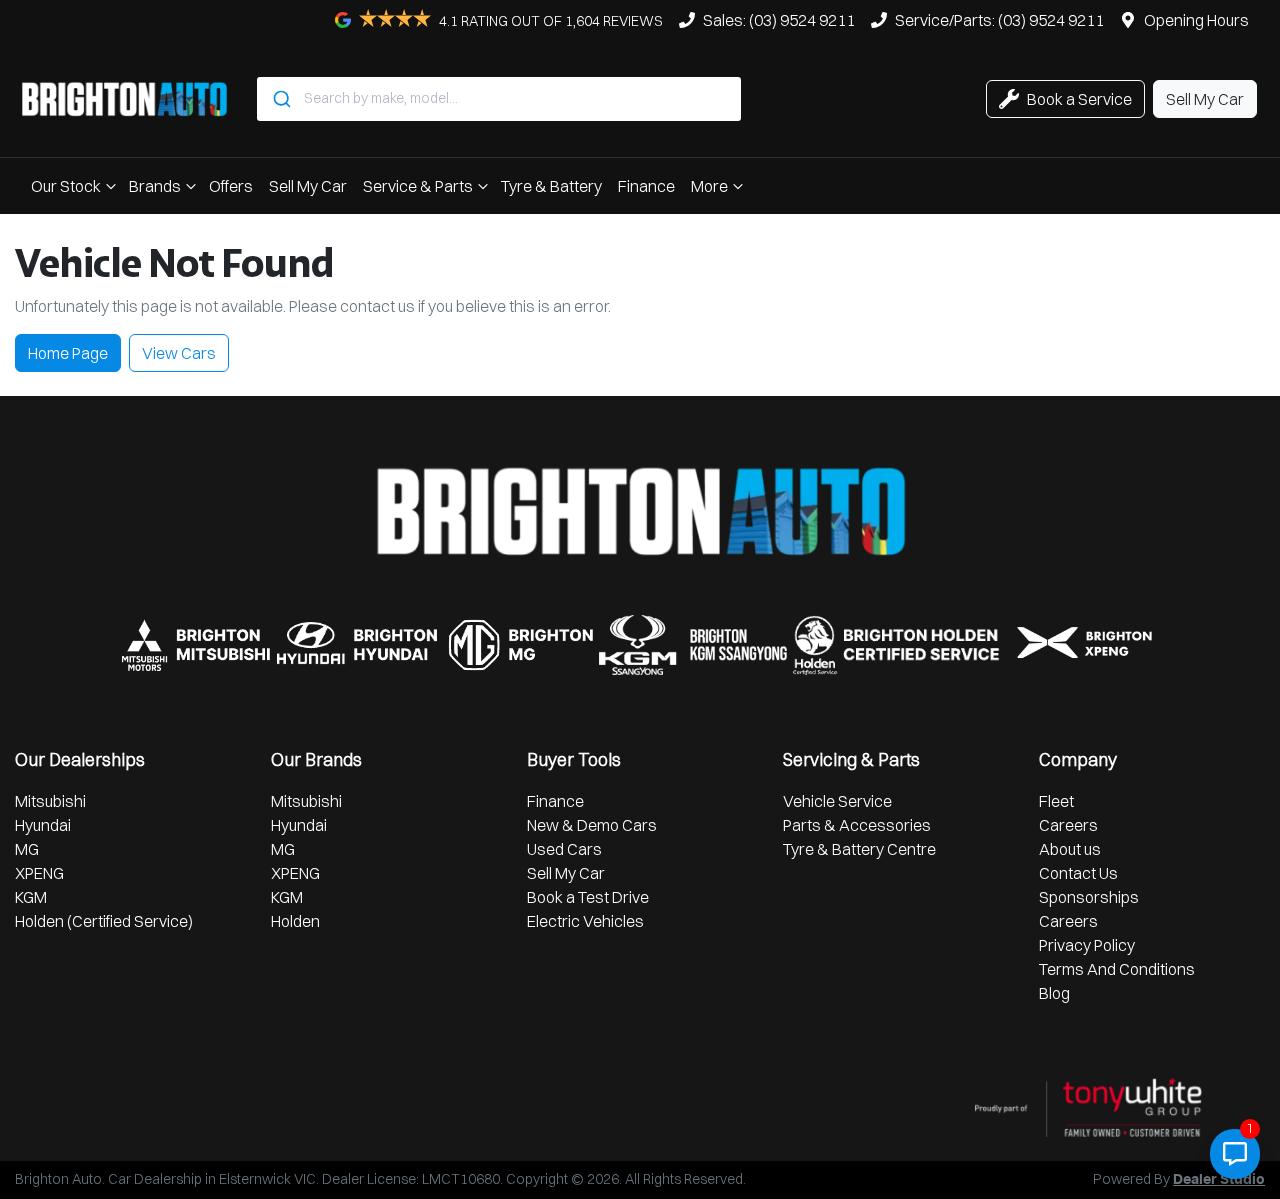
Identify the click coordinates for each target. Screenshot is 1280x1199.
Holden (295, 921)
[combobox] (499, 99)
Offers (231, 186)
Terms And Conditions (1117, 969)
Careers (1068, 825)
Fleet (1056, 801)
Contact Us (1078, 873)
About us (1070, 849)
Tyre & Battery (551, 186)
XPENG (39, 873)
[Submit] (280, 99)
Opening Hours (1196, 20)
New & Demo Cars (592, 825)
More (709, 186)
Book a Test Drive (588, 897)
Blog (1054, 993)
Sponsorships (1089, 897)
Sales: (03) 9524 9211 (779, 20)
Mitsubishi (50, 801)
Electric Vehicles (585, 921)
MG (27, 849)
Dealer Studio (1219, 1180)
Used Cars (564, 849)
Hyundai (43, 825)
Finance (646, 186)
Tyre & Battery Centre (859, 849)
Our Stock (66, 186)
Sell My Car (308, 186)
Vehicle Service (837, 801)
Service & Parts (418, 186)
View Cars (179, 353)
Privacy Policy (1087, 945)
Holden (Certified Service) (104, 921)
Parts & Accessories (857, 825)
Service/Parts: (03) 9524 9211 (999, 20)
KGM (31, 897)
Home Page (68, 353)
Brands (155, 186)
